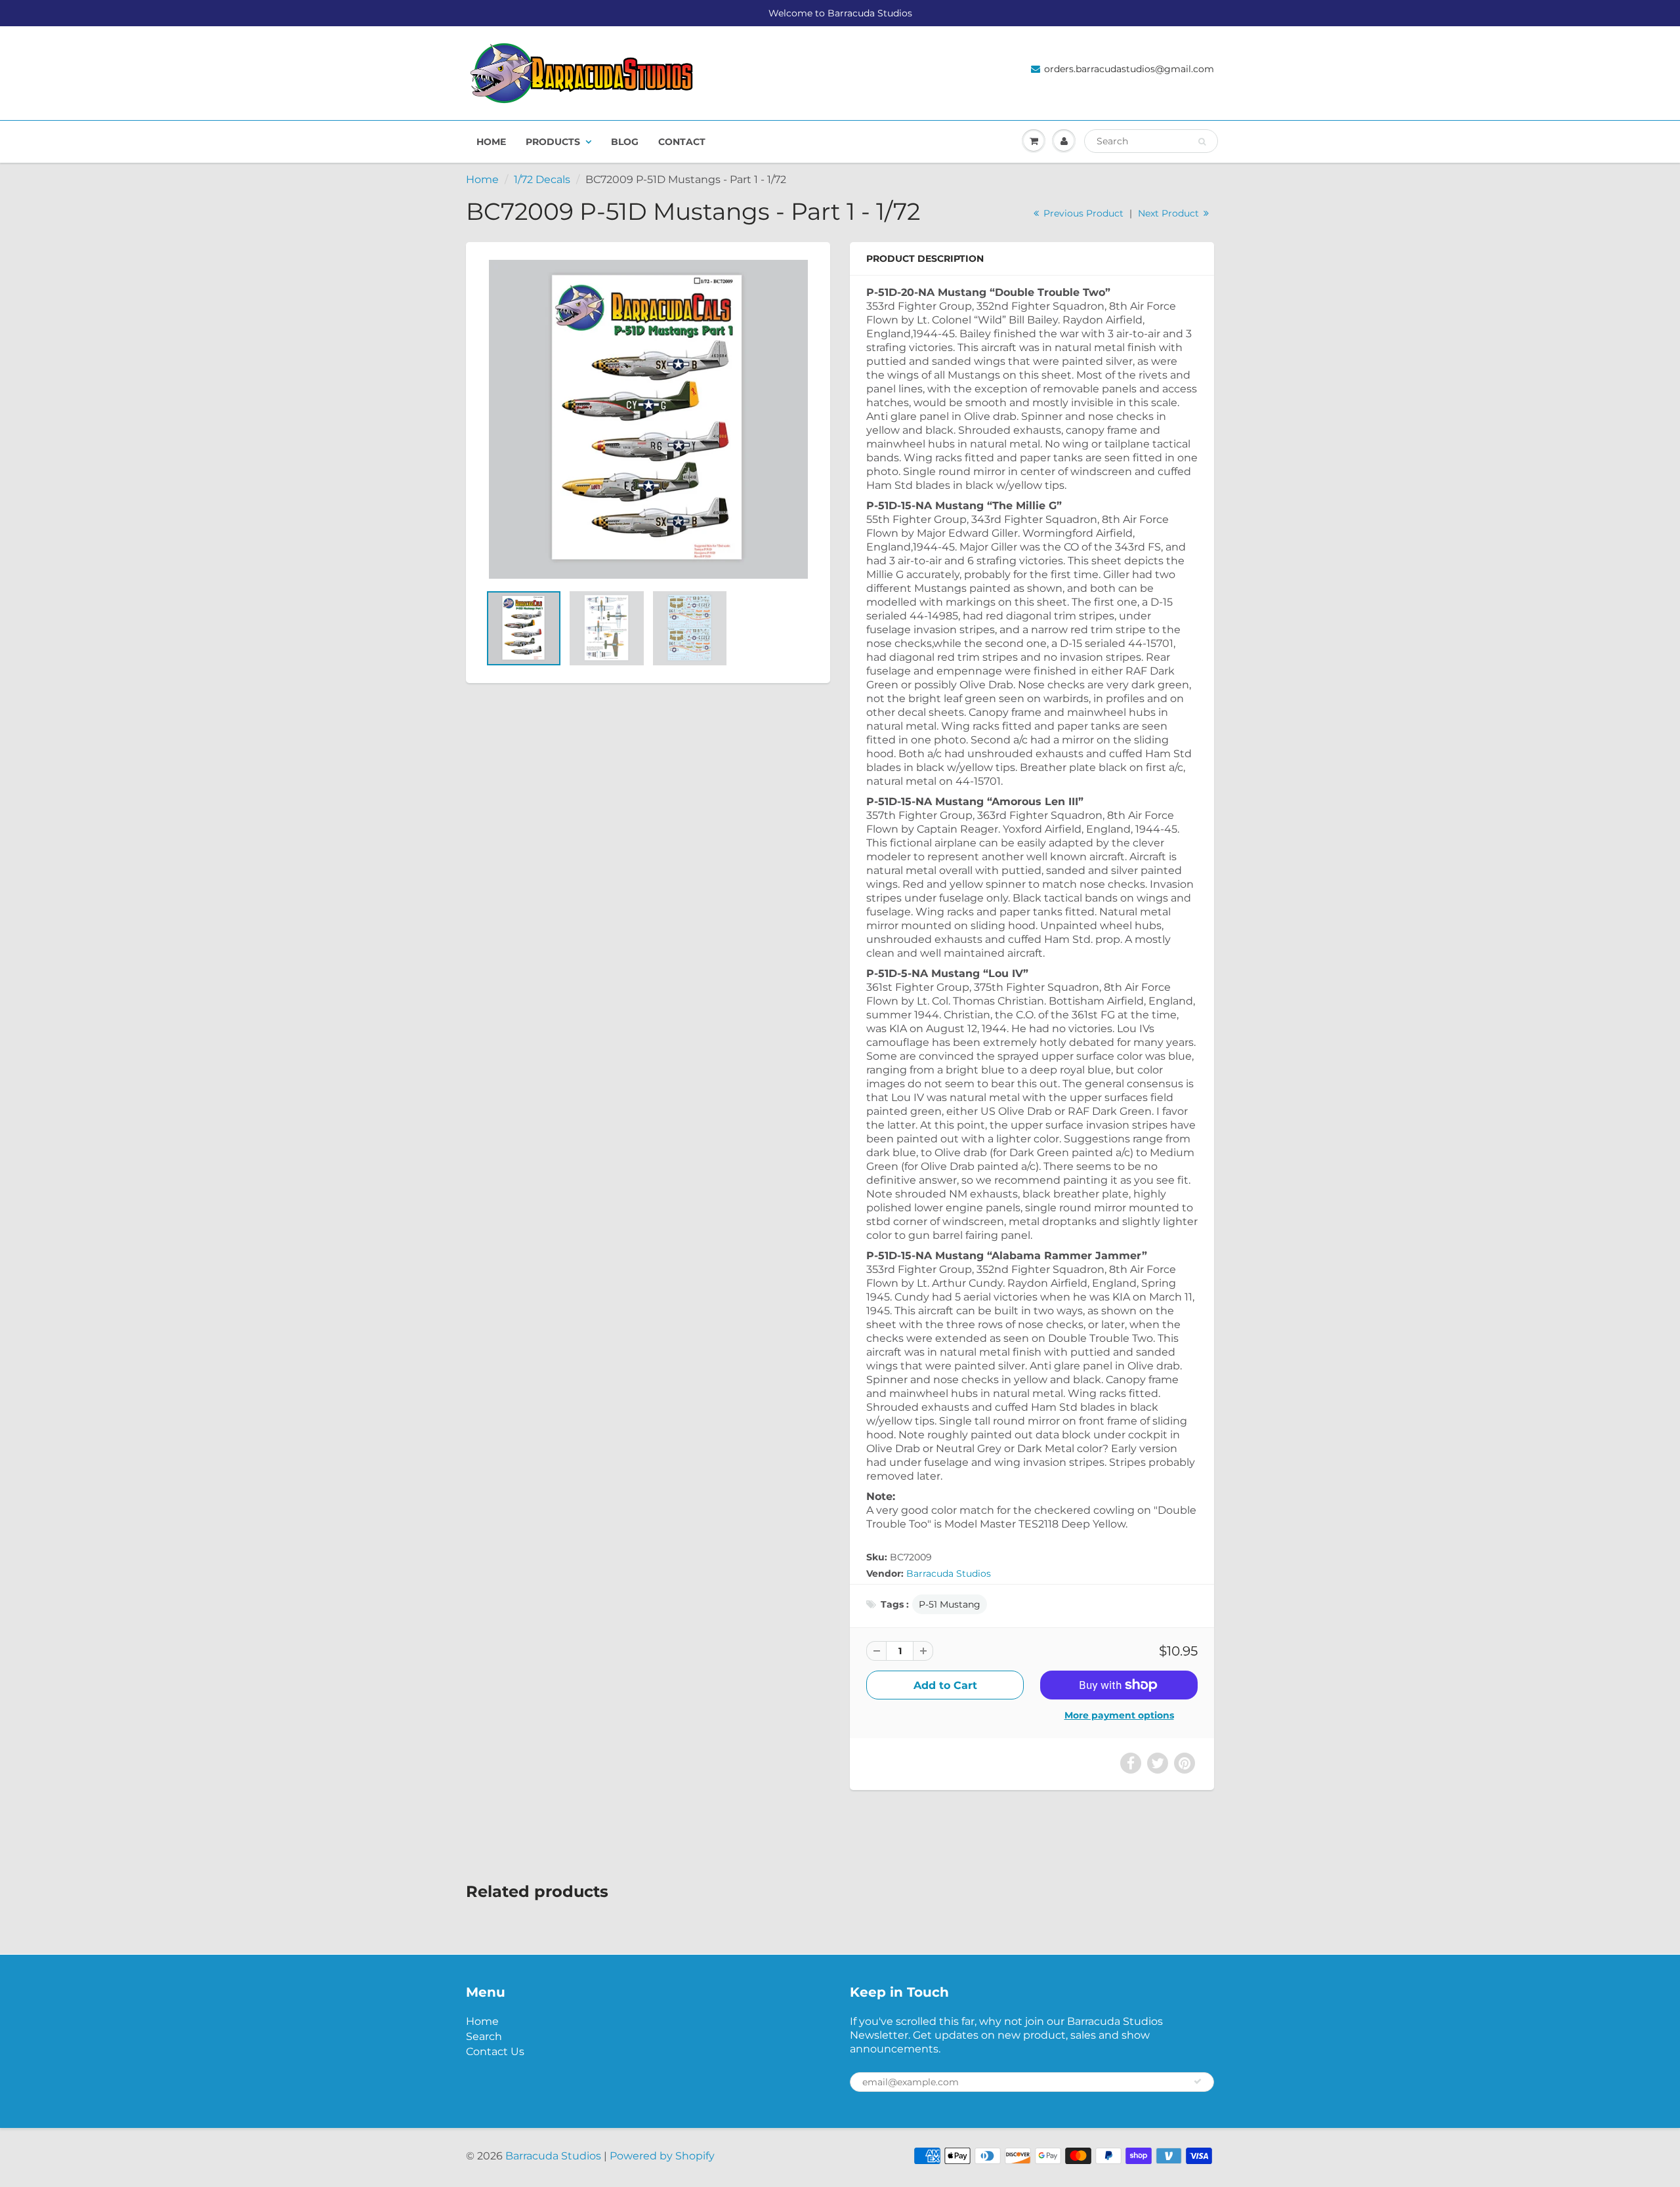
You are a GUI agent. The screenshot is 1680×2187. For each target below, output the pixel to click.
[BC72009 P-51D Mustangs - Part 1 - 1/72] (648, 419)
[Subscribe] (1198, 2081)
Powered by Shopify (662, 2156)
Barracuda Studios (949, 1573)
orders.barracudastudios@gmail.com (1129, 69)
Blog (625, 142)
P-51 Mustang (950, 1604)
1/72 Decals (542, 179)
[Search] (1202, 142)
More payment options (1119, 1715)
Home (491, 142)
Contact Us (495, 2052)
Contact (682, 142)
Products (553, 142)
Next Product (1170, 213)
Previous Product (1082, 213)
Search (484, 2036)
